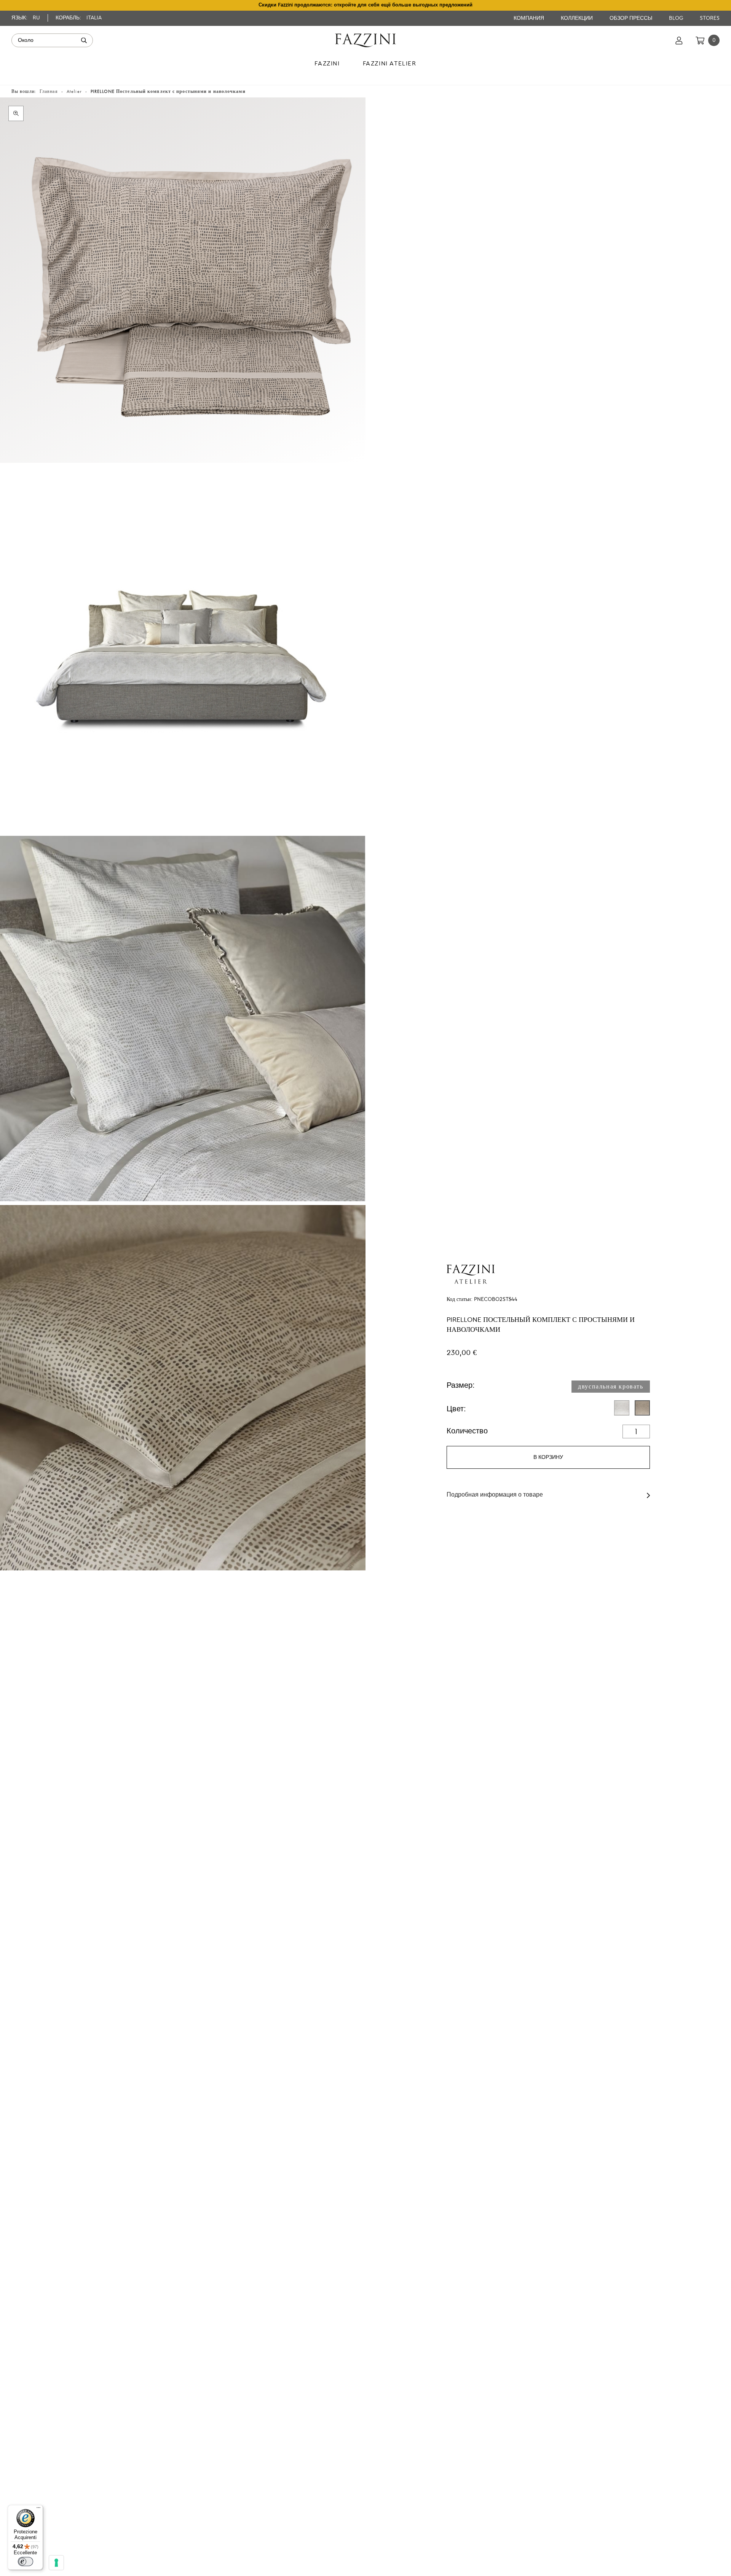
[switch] (26, 2562)
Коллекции (578, 18)
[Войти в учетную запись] (679, 40)
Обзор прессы (632, 18)
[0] (700, 40)
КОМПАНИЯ (530, 18)
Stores (710, 18)
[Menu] (38, 2509)
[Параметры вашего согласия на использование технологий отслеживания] (56, 2563)
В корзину (548, 1457)
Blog (677, 18)
